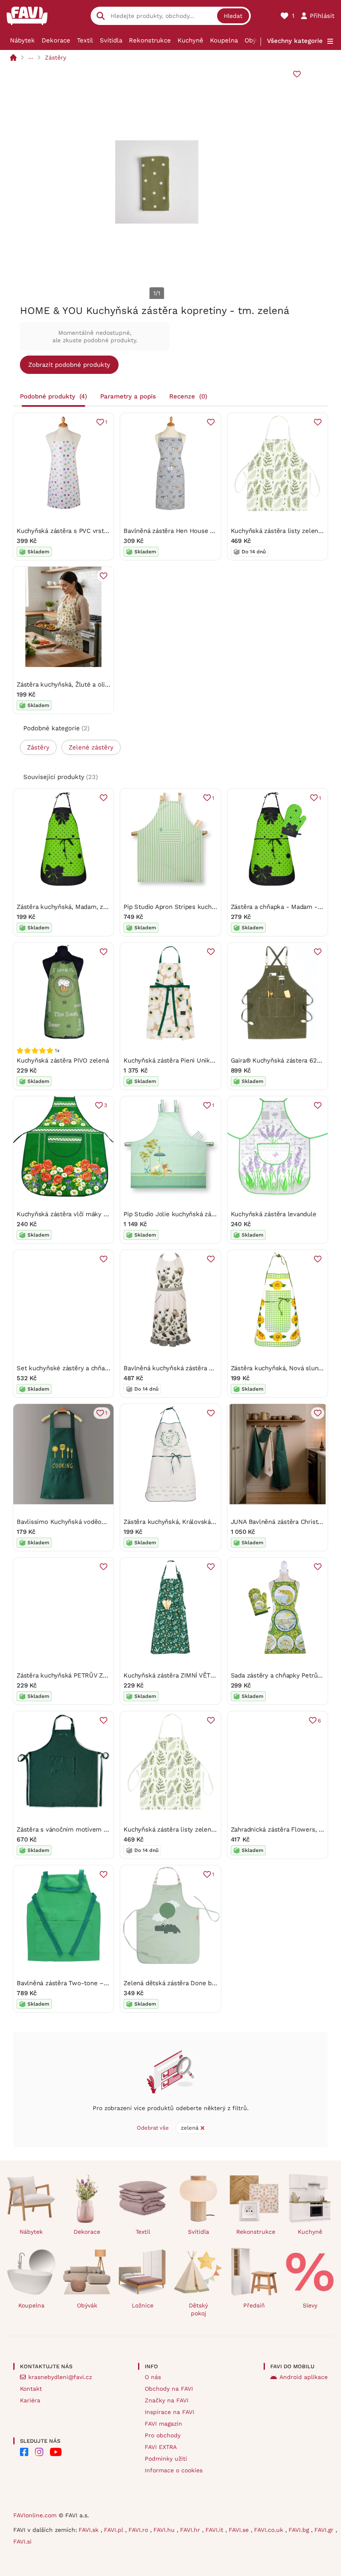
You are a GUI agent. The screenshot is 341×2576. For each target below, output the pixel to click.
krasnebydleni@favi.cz (60, 2377)
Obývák (256, 40)
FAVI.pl (115, 2530)
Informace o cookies (174, 2470)
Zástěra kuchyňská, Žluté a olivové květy (77, 684)
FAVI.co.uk (270, 2530)
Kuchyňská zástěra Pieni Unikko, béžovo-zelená (194, 1060)
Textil (85, 40)
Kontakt (31, 2389)
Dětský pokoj (198, 2309)
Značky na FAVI (167, 2400)
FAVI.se (240, 2530)
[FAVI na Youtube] (56, 2452)
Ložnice (143, 2305)
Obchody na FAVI (169, 2389)
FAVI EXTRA (161, 2447)
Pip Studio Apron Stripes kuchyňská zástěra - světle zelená (211, 907)
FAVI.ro (139, 2530)
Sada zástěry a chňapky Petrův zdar (283, 1675)
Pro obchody (163, 2435)
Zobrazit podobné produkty (69, 365)
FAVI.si (22, 2541)
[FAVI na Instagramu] (39, 2452)
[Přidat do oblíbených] (297, 74)
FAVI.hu (165, 2530)
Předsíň (254, 2305)
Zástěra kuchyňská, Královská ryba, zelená (186, 1522)
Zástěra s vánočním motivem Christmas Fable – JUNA (96, 1829)
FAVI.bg (300, 2530)
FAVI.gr (325, 2530)
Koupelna (224, 40)
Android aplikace (304, 2377)
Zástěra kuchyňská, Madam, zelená (68, 907)
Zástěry (56, 57)
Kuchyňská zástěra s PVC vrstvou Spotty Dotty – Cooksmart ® (108, 531)
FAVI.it (215, 2530)
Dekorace (56, 40)
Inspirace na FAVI (169, 2412)
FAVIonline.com (35, 2515)
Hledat (233, 16)
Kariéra (30, 2400)
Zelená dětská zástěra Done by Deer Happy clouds (198, 1983)
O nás (153, 2377)
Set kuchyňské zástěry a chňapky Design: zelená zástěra (100, 1368)
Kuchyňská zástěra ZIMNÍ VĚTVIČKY (176, 1675)
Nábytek (22, 40)
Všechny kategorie (295, 41)
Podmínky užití (166, 2459)
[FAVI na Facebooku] (24, 2452)
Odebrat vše (153, 2128)
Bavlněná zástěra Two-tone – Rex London (78, 1983)
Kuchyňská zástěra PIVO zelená (63, 1060)
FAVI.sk (90, 2530)
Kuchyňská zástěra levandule (274, 1214)
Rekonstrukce (150, 40)
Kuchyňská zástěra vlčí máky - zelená (72, 1214)
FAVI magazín (163, 2424)
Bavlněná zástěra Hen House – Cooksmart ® (189, 531)
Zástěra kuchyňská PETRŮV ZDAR (66, 1675)
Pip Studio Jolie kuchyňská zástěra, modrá (186, 1214)
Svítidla (111, 40)
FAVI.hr (191, 2530)
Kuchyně (190, 40)
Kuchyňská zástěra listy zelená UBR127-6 (184, 1829)
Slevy (310, 2305)
